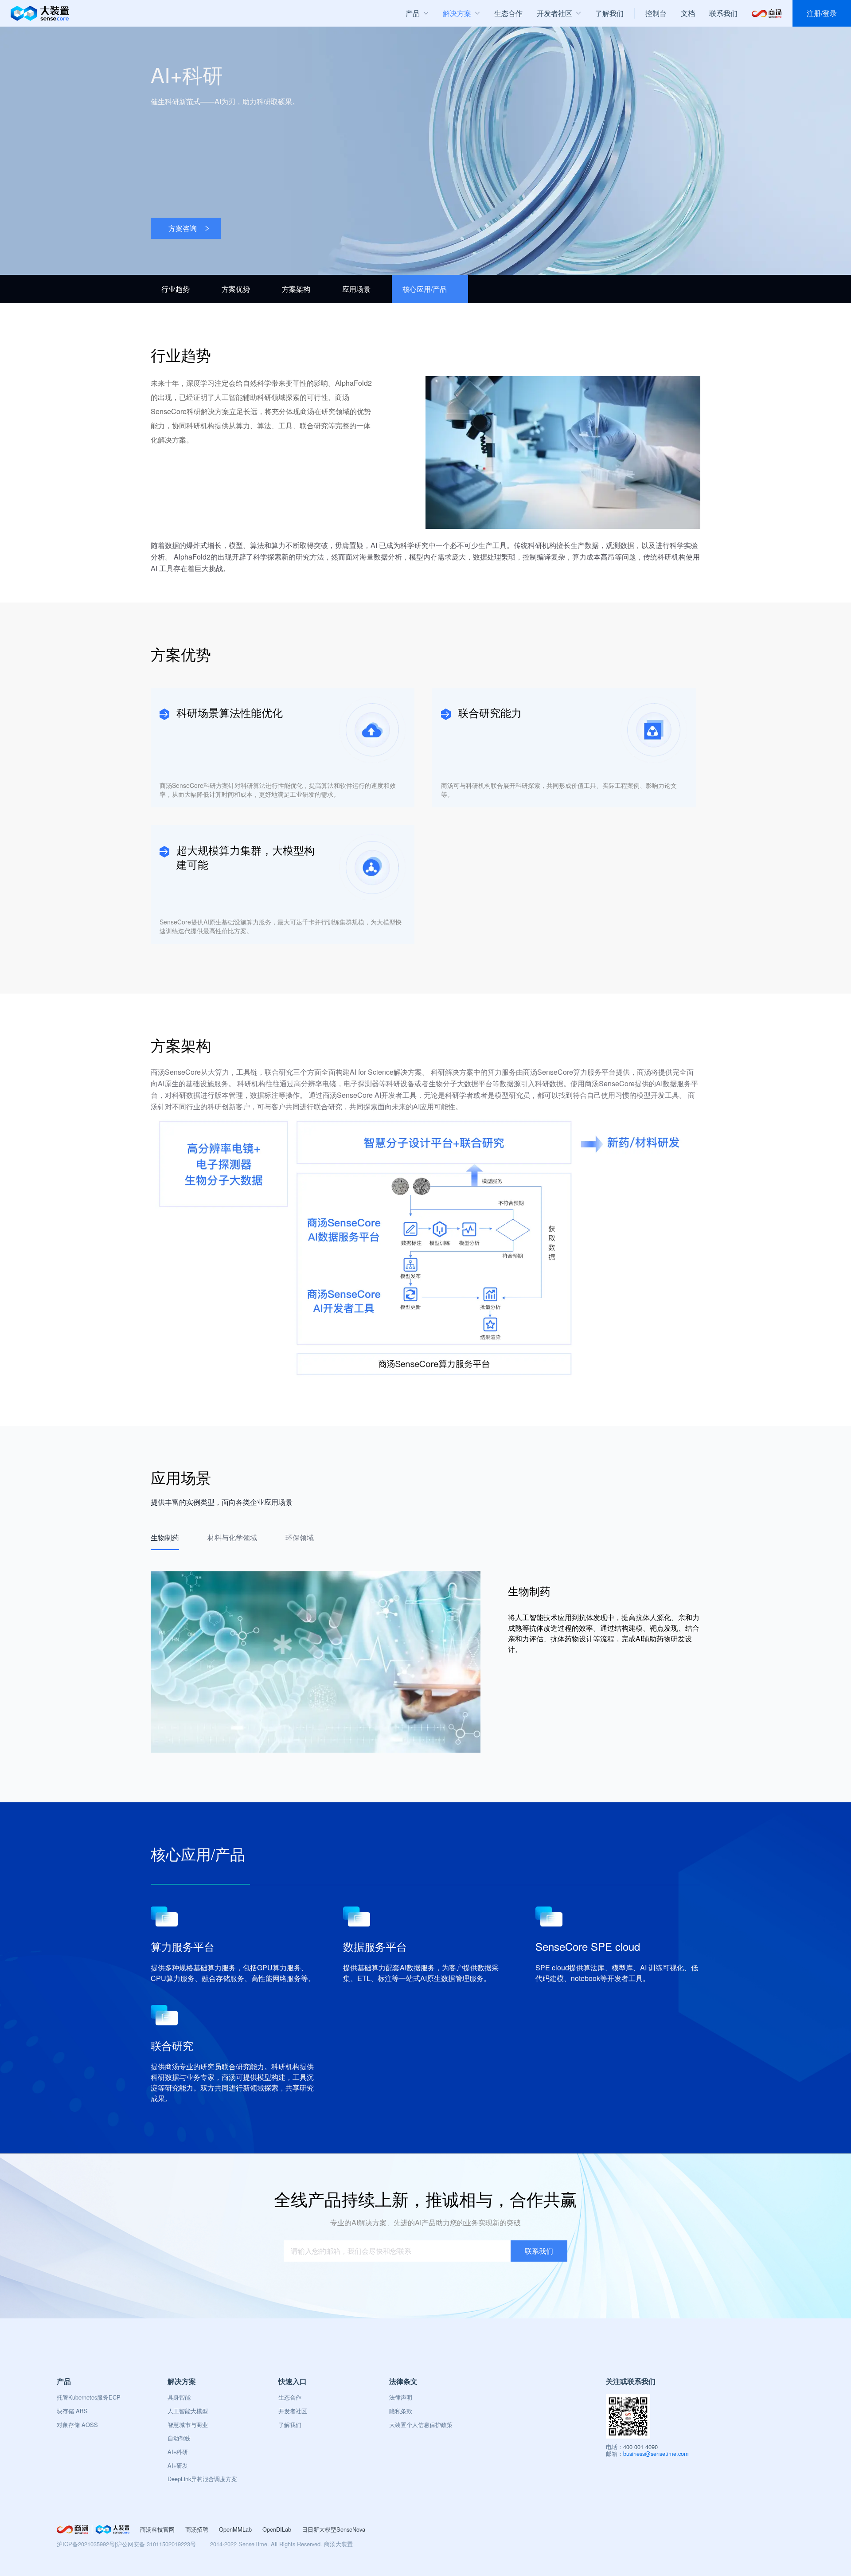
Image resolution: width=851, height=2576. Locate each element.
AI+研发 (178, 2465)
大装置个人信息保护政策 (421, 2425)
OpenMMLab (235, 2529)
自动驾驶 (179, 2438)
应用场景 (356, 289)
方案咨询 (183, 228)
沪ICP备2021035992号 (86, 2544)
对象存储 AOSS (77, 2425)
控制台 (656, 13)
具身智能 (179, 2397)
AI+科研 (178, 2452)
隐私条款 (401, 2411)
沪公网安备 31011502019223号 (156, 2544)
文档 (688, 13)
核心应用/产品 (425, 289)
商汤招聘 (197, 2529)
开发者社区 (293, 2411)
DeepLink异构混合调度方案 (202, 2479)
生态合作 (290, 2397)
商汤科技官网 (157, 2529)
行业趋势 (176, 289)
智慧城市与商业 (188, 2425)
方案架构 (296, 289)
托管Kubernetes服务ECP (89, 2397)
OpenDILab (277, 2529)
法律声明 (401, 2397)
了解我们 (290, 2425)
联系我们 (723, 13)
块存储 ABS (72, 2411)
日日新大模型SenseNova (334, 2529)
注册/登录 (822, 13)
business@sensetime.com (656, 2453)
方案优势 (236, 289)
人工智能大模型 (188, 2411)
